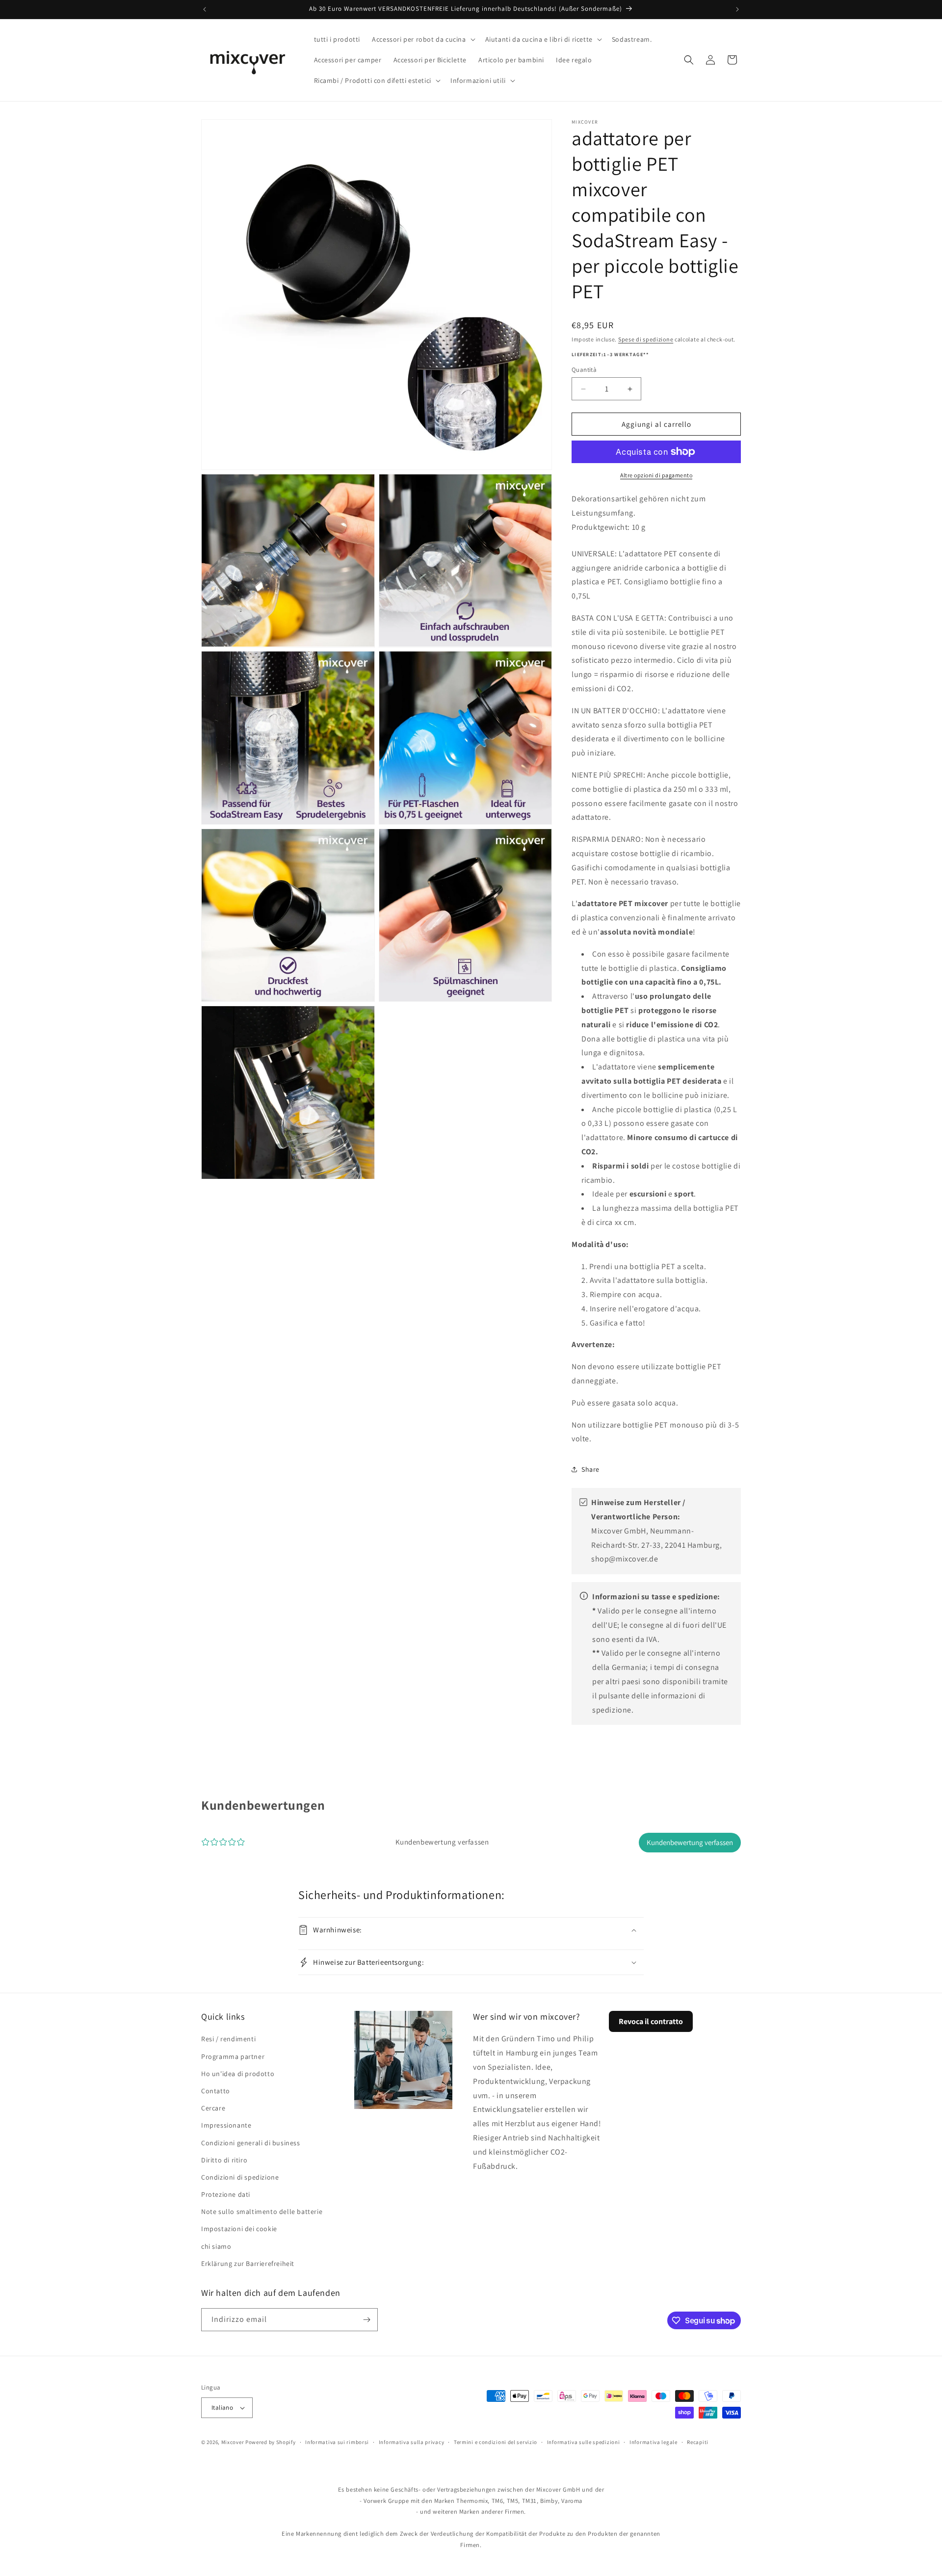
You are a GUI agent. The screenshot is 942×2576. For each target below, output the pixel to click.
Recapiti (698, 2442)
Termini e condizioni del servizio (496, 2442)
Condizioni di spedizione (240, 2177)
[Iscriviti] (366, 2320)
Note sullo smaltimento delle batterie (262, 2212)
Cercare (213, 2108)
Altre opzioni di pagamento (656, 475)
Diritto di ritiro (224, 2160)
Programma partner (233, 2056)
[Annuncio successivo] (737, 9)
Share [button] (590, 1469)
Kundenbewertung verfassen (690, 1842)
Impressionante (226, 2125)
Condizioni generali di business (251, 2143)
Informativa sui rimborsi (337, 2442)
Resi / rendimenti (228, 2039)
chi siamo (216, 2246)
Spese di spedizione (646, 339)
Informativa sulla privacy (412, 2442)
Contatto (216, 2091)
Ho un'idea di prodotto (238, 2074)
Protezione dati (226, 2194)
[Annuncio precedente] (205, 9)
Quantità (584, 370)
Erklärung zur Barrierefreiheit (248, 2264)
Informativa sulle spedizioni (584, 2442)
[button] (422, 39)
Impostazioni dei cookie (239, 2229)
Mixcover (233, 2442)
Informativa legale (654, 2442)
